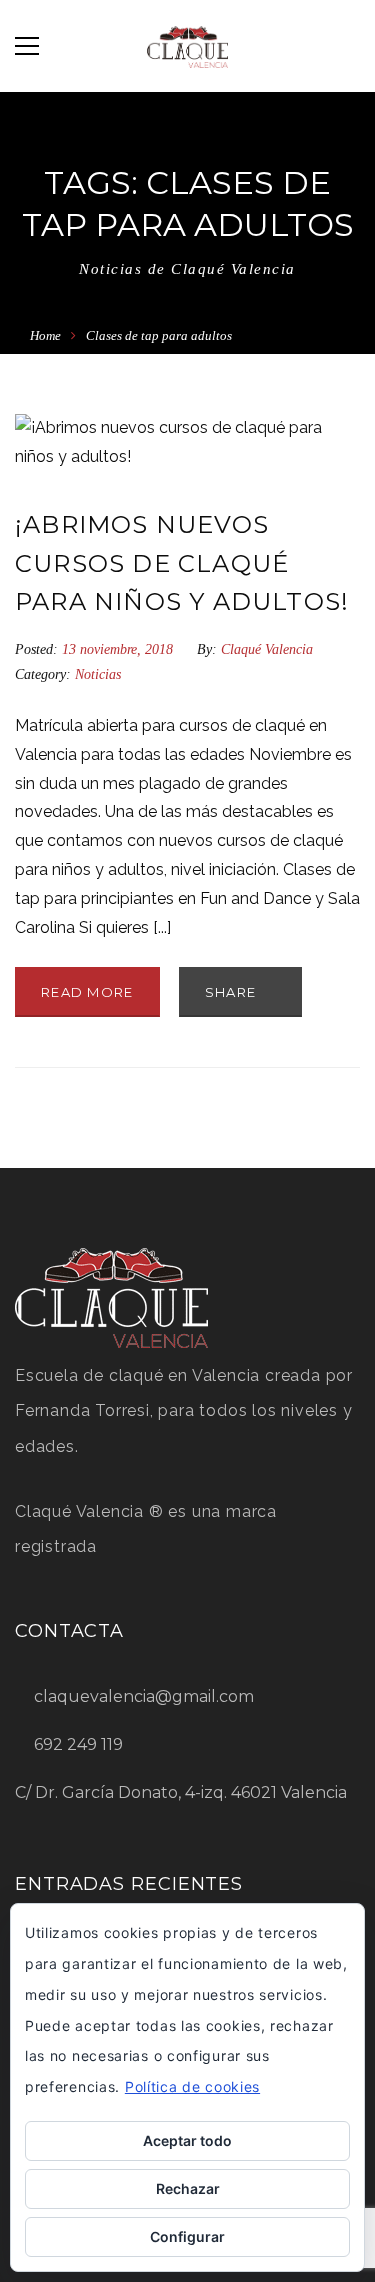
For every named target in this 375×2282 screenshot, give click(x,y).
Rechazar (188, 2188)
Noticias (98, 674)
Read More (87, 992)
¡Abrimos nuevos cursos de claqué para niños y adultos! (182, 563)
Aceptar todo (187, 2140)
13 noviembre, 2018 (119, 649)
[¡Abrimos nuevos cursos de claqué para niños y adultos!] (187, 443)
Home (45, 335)
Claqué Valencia (267, 649)
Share (233, 992)
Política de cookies (192, 2086)
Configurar (187, 2236)
